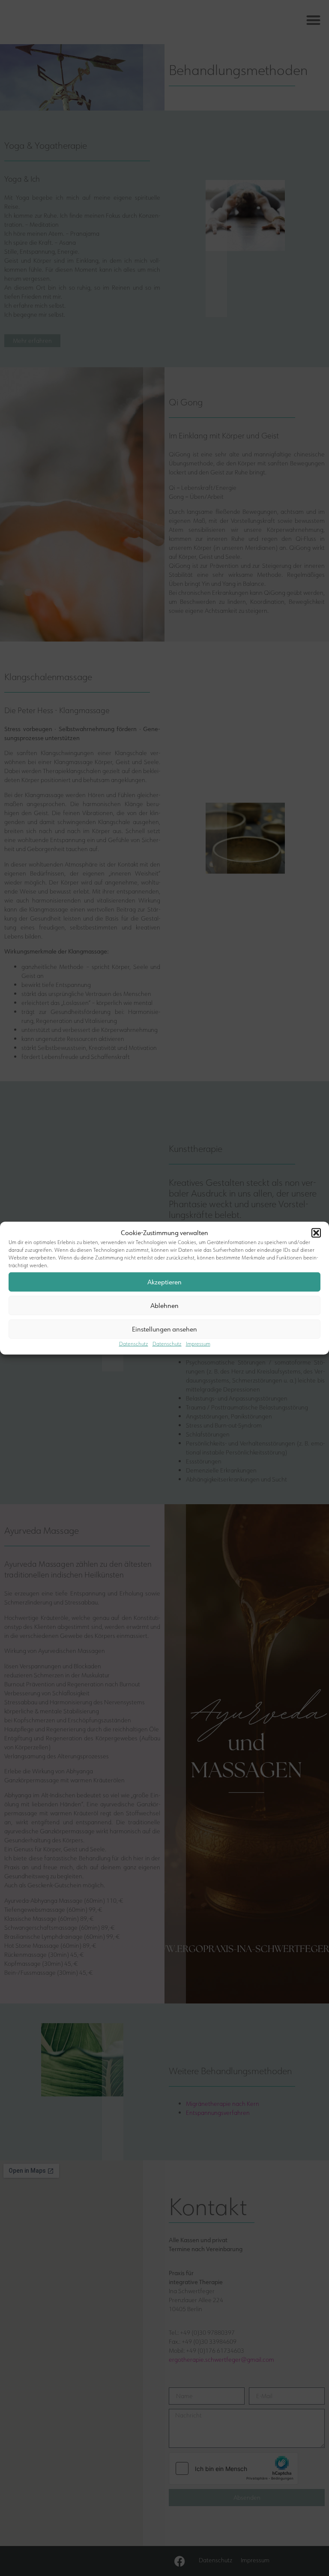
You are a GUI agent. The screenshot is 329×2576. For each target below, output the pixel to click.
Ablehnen (164, 1305)
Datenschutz (134, 1344)
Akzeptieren (164, 1282)
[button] (316, 1233)
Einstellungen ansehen (164, 1329)
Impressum (198, 1344)
